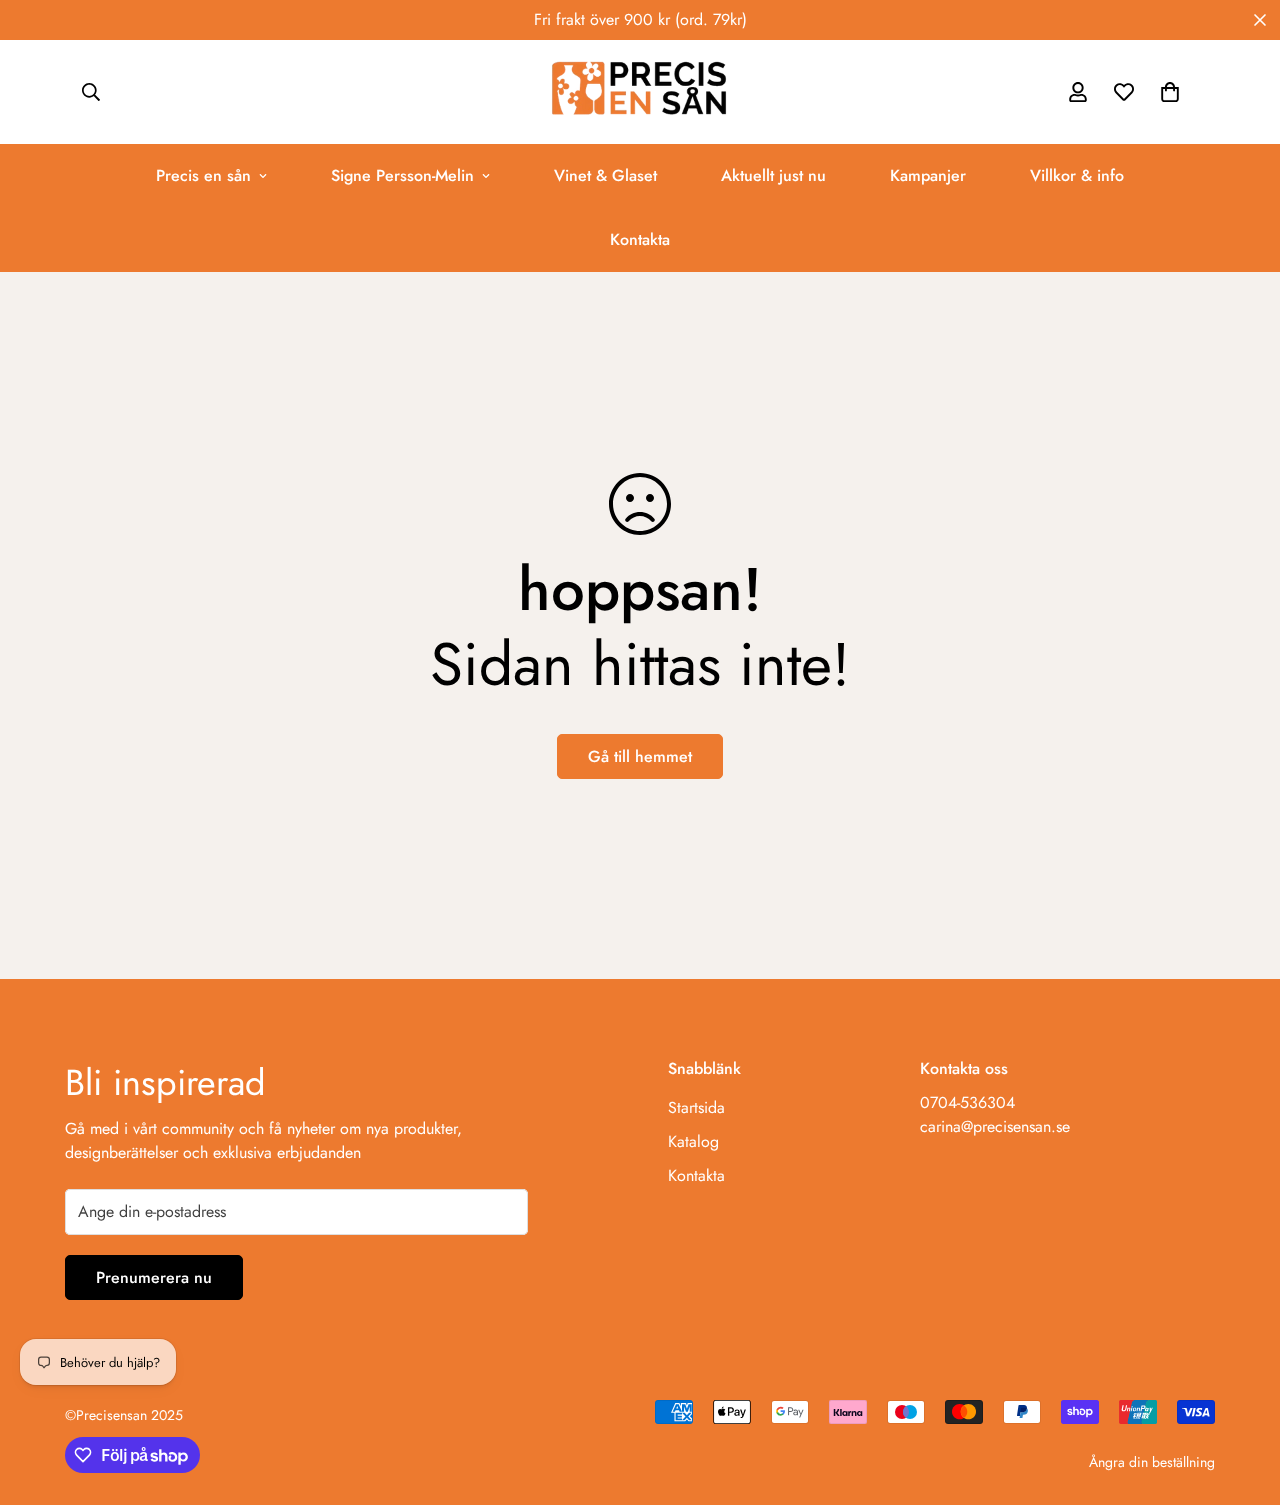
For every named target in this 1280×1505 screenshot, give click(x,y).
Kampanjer (928, 175)
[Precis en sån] (640, 92)
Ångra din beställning (1152, 1462)
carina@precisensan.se (995, 1126)
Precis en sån (203, 175)
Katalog (693, 1141)
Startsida (696, 1107)
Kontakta (640, 239)
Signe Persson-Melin (402, 175)
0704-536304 (967, 1102)
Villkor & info (1077, 175)
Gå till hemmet (640, 756)
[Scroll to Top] (1241, 1396)
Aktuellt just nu (773, 175)
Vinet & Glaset (605, 175)
